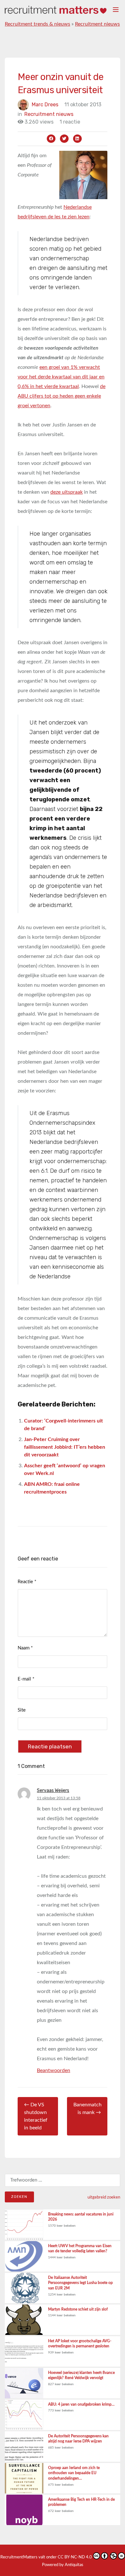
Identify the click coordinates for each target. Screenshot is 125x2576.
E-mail (26, 1679)
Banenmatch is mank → (88, 2109)
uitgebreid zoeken (104, 2197)
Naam (25, 1648)
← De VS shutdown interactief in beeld (36, 2116)
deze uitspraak (67, 492)
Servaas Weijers (53, 1790)
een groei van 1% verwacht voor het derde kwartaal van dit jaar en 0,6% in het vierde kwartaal (61, 377)
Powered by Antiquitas (63, 2565)
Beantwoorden (54, 2070)
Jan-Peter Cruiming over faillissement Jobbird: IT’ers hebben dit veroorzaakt (65, 1447)
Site (22, 1710)
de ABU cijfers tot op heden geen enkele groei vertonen (62, 396)
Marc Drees (45, 105)
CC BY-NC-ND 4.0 (75, 2557)
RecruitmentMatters (19, 2557)
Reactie (27, 1582)
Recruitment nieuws (97, 24)
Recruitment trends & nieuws (37, 24)
